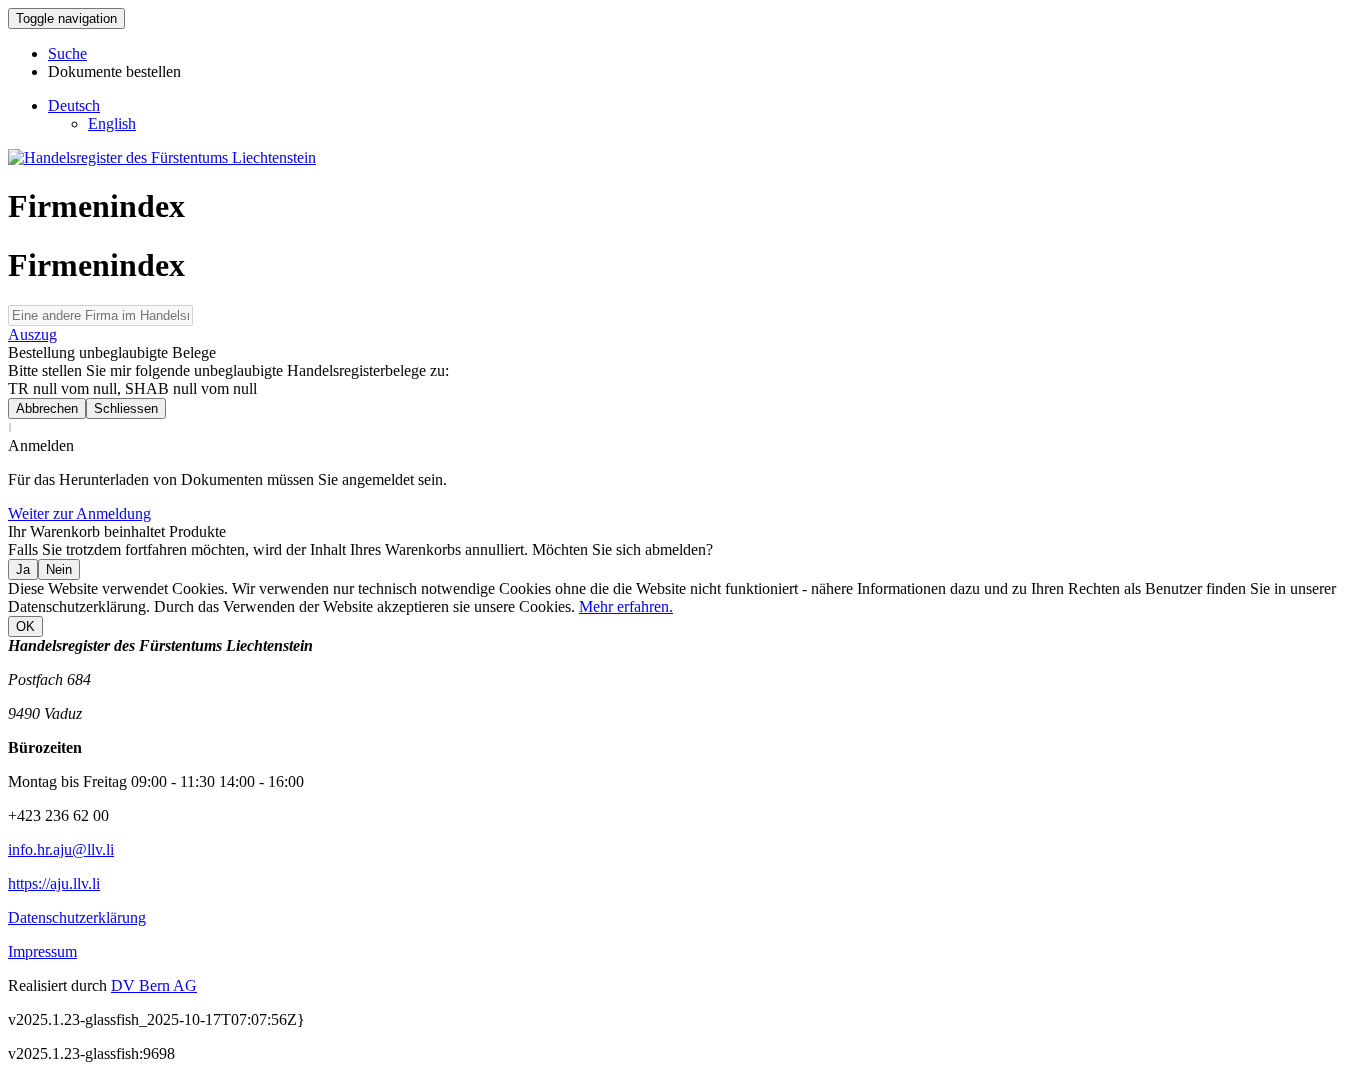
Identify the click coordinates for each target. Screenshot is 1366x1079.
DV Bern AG (154, 985)
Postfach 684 (49, 679)
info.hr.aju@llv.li (61, 849)
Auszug (32, 334)
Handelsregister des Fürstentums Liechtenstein (160, 645)
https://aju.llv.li (54, 883)
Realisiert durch (57, 985)
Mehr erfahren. (626, 606)
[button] (74, 105)
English (112, 123)
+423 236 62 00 (58, 815)
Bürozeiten (45, 747)
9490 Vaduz (45, 713)
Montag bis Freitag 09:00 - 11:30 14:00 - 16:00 (156, 781)
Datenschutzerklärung (77, 917)
